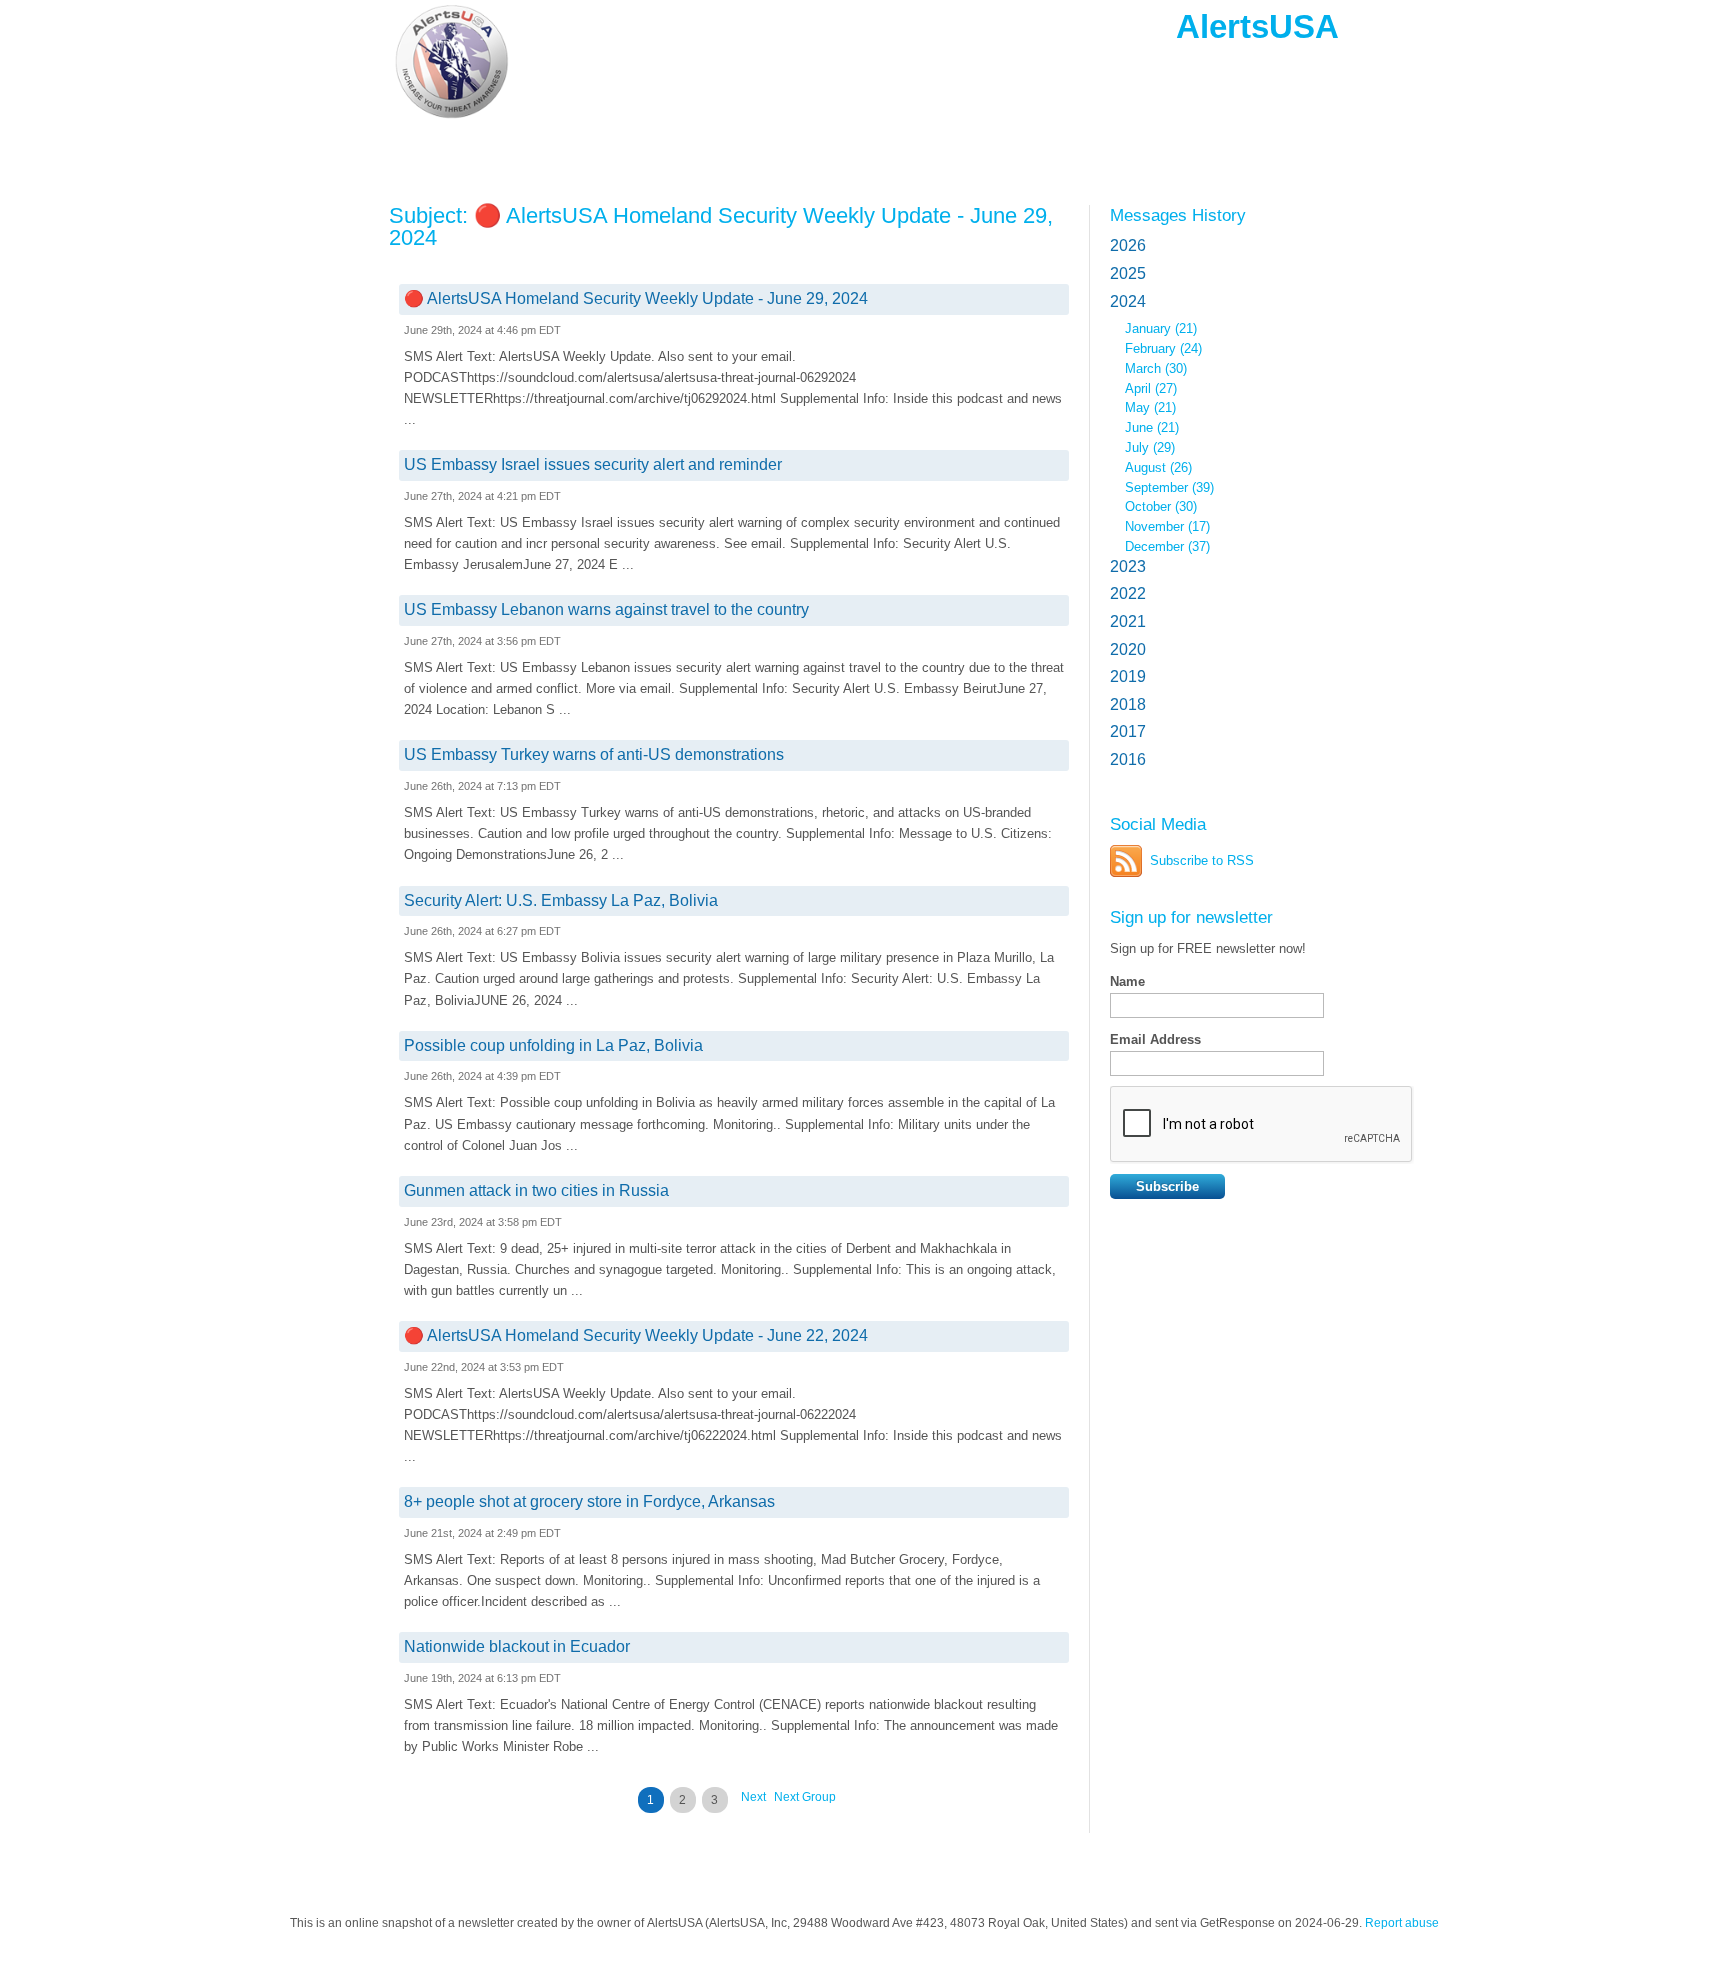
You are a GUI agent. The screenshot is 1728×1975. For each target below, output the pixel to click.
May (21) (1150, 407)
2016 (1128, 759)
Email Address (1155, 1039)
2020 (1128, 649)
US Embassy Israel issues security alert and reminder (593, 464)
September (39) (1169, 487)
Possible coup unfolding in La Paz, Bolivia (553, 1045)
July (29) (1150, 447)
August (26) (1158, 467)
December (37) (1167, 546)
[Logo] (533, 62)
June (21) (1152, 427)
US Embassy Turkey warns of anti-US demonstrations (594, 754)
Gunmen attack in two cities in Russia (536, 1190)
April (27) (1151, 388)
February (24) (1163, 348)
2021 (1128, 621)
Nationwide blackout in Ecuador (517, 1646)
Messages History (1178, 215)
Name (1127, 981)
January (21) (1161, 328)
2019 (1128, 676)
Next (753, 1797)
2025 (1128, 273)
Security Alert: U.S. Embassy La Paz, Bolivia (561, 900)
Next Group (805, 1797)
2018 (1128, 704)
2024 (1128, 301)
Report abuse (1402, 1923)
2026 (1128, 245)
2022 (1128, 593)
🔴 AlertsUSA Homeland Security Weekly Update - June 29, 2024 (636, 298)
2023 (1128, 566)
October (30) (1161, 506)
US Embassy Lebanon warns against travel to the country (606, 609)
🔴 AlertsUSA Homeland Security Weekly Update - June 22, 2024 (636, 1335)
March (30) (1156, 368)
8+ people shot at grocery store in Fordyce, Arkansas (589, 1501)
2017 (1128, 731)
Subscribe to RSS (1202, 860)
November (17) (1167, 526)
